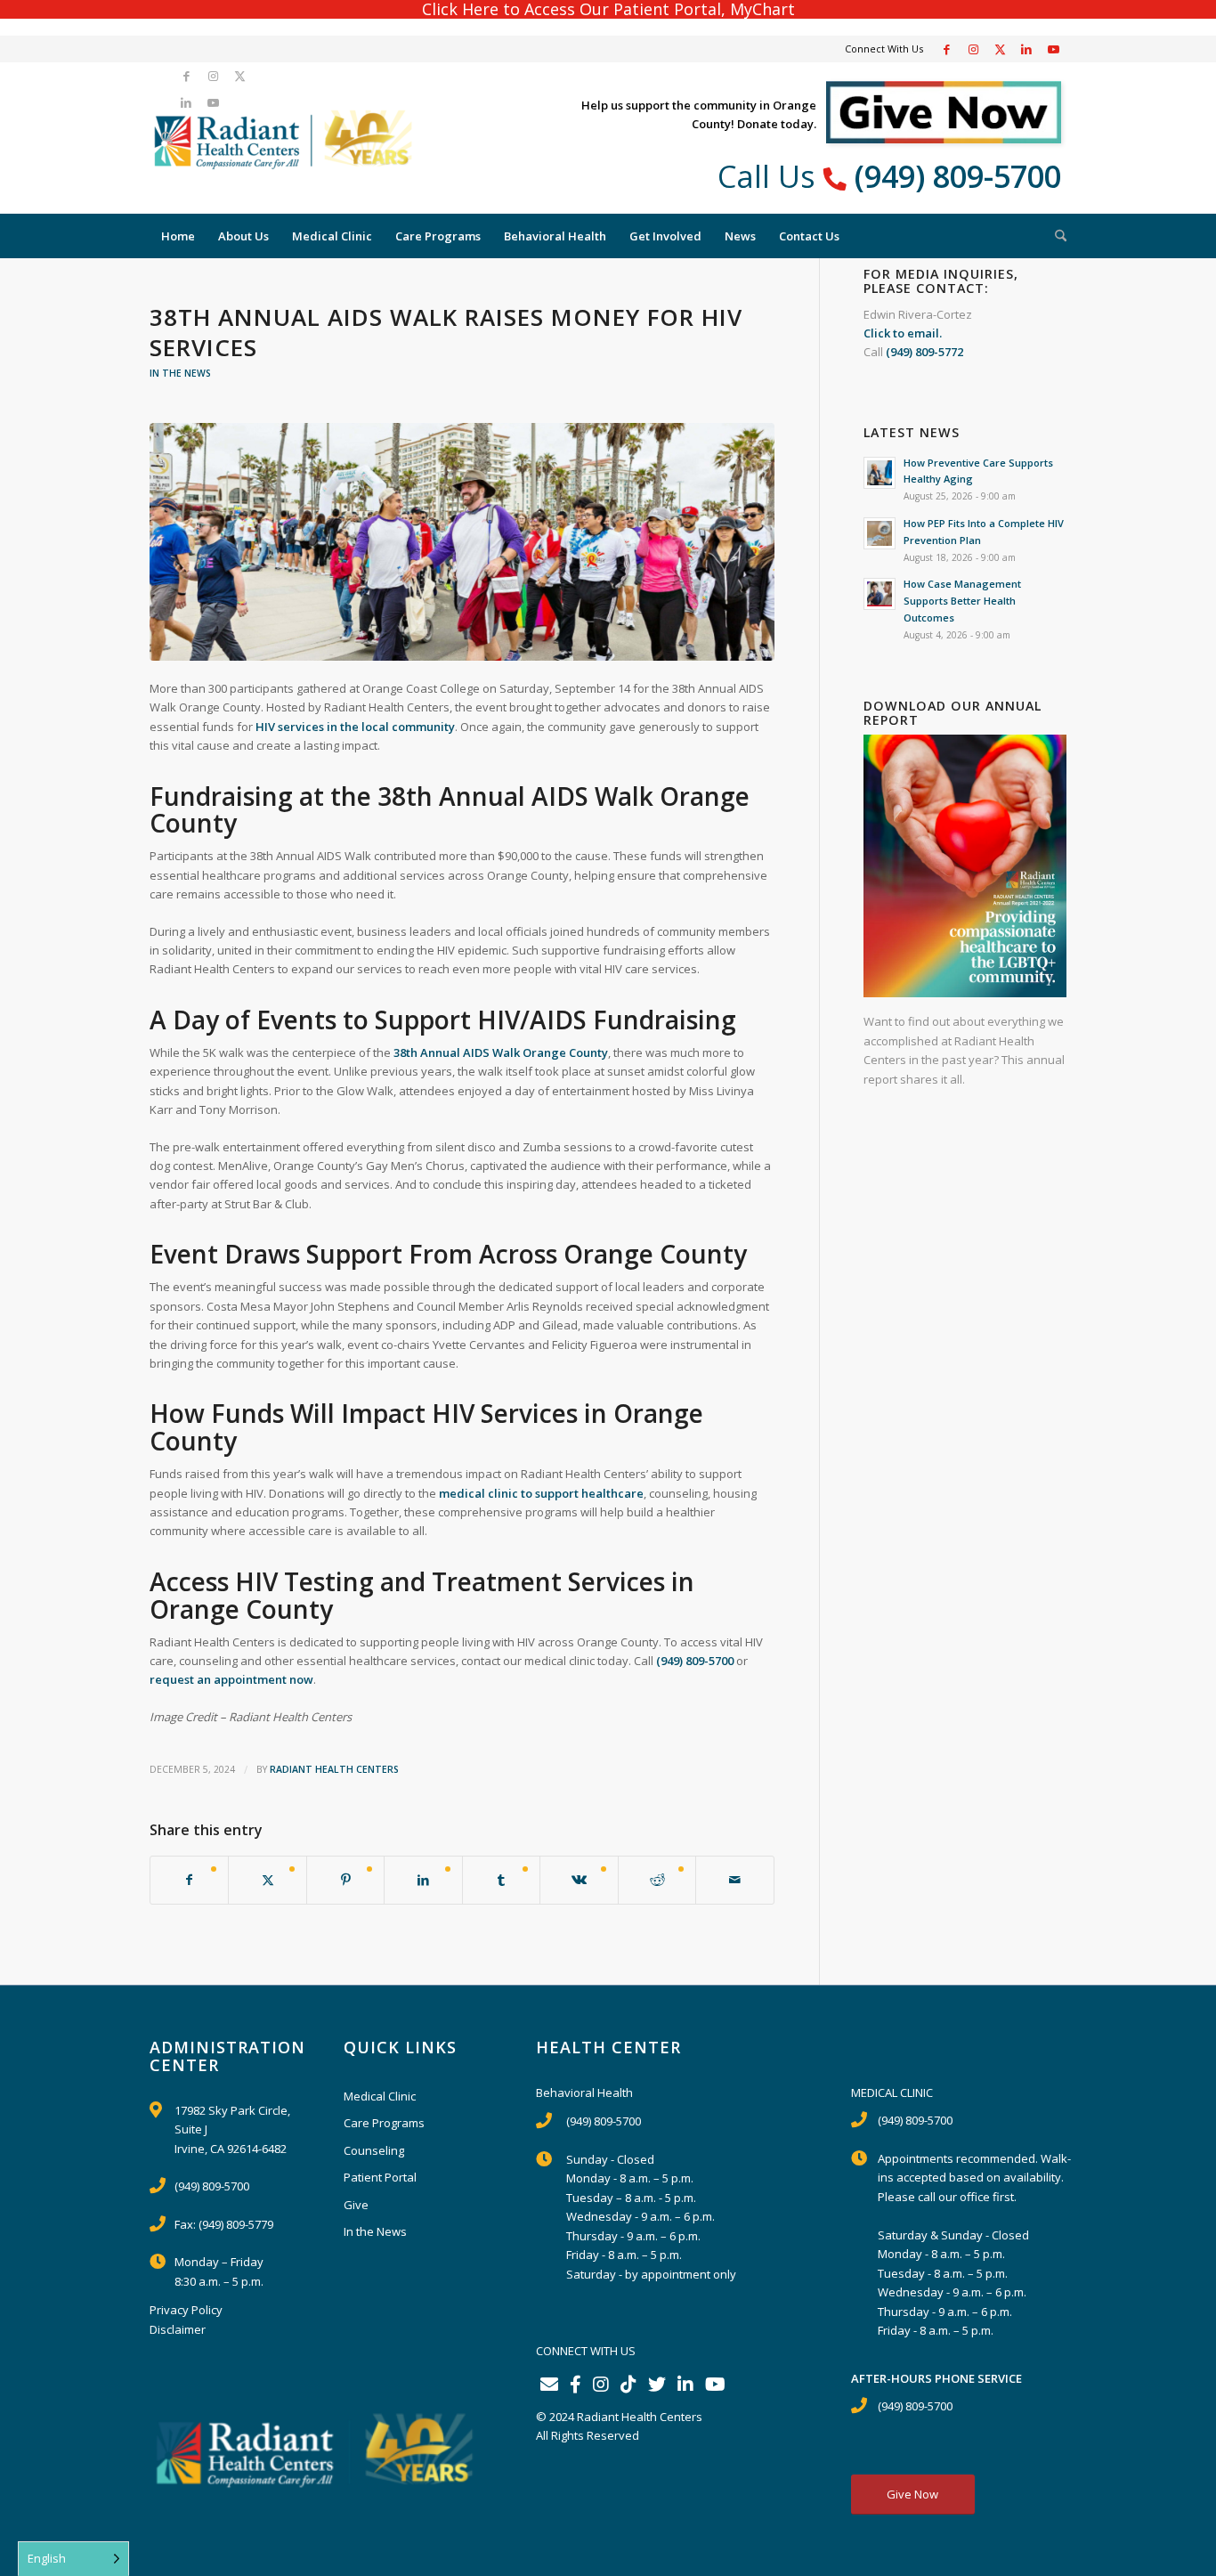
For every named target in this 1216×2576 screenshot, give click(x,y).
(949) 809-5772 (924, 352)
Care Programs (384, 2123)
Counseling (374, 2150)
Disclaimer (178, 2329)
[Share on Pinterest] (345, 1880)
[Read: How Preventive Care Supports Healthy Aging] (880, 473)
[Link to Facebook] (946, 49)
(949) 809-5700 (958, 176)
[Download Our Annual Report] (965, 993)
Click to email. (903, 333)
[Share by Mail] (735, 1880)
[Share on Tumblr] (501, 1880)
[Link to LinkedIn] (1026, 49)
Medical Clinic (380, 2096)
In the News (180, 373)
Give (356, 2205)
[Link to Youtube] (1053, 49)
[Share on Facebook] (189, 1880)
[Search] (161, 138)
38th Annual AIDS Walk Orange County (501, 1052)
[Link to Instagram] (973, 49)
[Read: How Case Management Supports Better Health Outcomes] (880, 594)
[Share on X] (267, 1880)
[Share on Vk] (579, 1880)
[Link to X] (1000, 49)
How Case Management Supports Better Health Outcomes (962, 601)
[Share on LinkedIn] (423, 1880)
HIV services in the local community (355, 727)
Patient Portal (380, 2177)
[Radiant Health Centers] (283, 138)
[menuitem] (161, 138)
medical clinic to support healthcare (541, 1493)
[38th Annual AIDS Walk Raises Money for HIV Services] (462, 542)
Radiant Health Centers (334, 1769)
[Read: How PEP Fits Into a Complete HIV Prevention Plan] (880, 533)
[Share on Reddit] (657, 1880)
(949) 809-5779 (236, 2224)
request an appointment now (231, 1679)
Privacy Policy (186, 2310)
